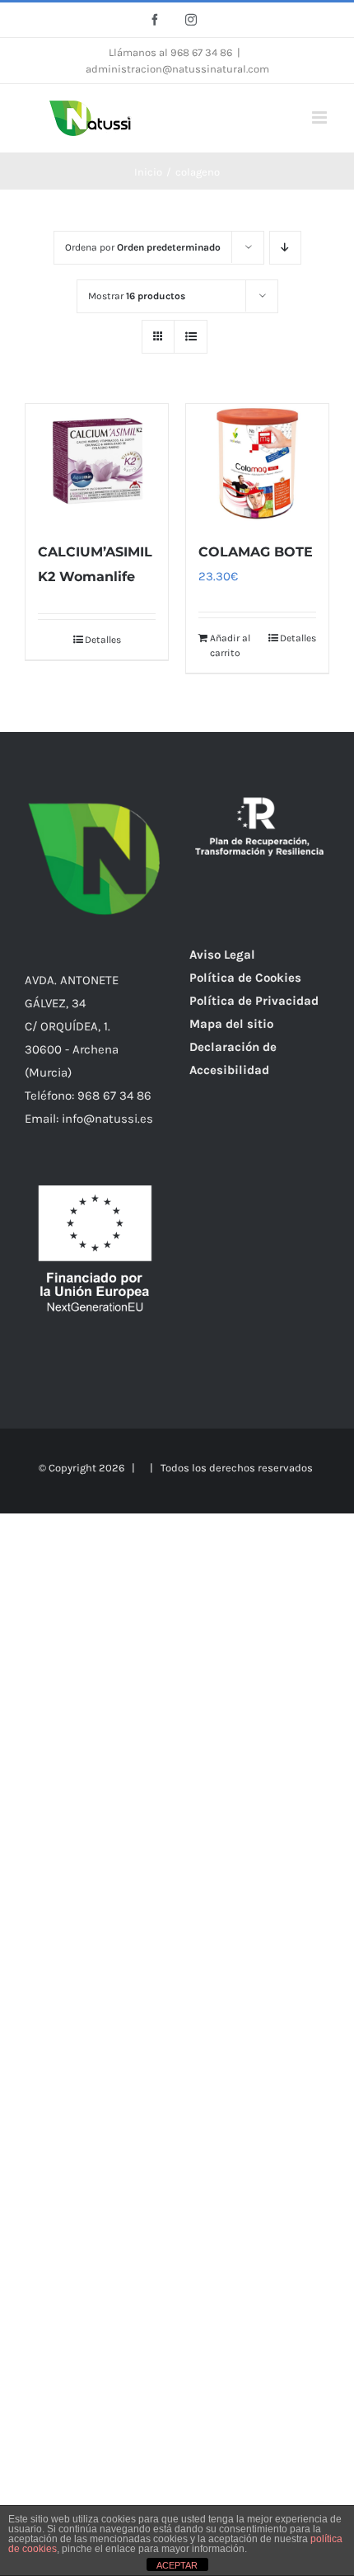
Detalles (103, 640)
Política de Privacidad (254, 1001)
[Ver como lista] (191, 337)
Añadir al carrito (230, 645)
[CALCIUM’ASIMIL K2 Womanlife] (97, 464)
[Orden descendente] (285, 248)
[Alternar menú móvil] (321, 117)
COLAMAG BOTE (256, 552)
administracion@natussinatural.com (177, 69)
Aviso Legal (222, 955)
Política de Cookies (245, 978)
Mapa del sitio (231, 1024)
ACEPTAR (177, 2565)
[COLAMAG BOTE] (257, 464)
